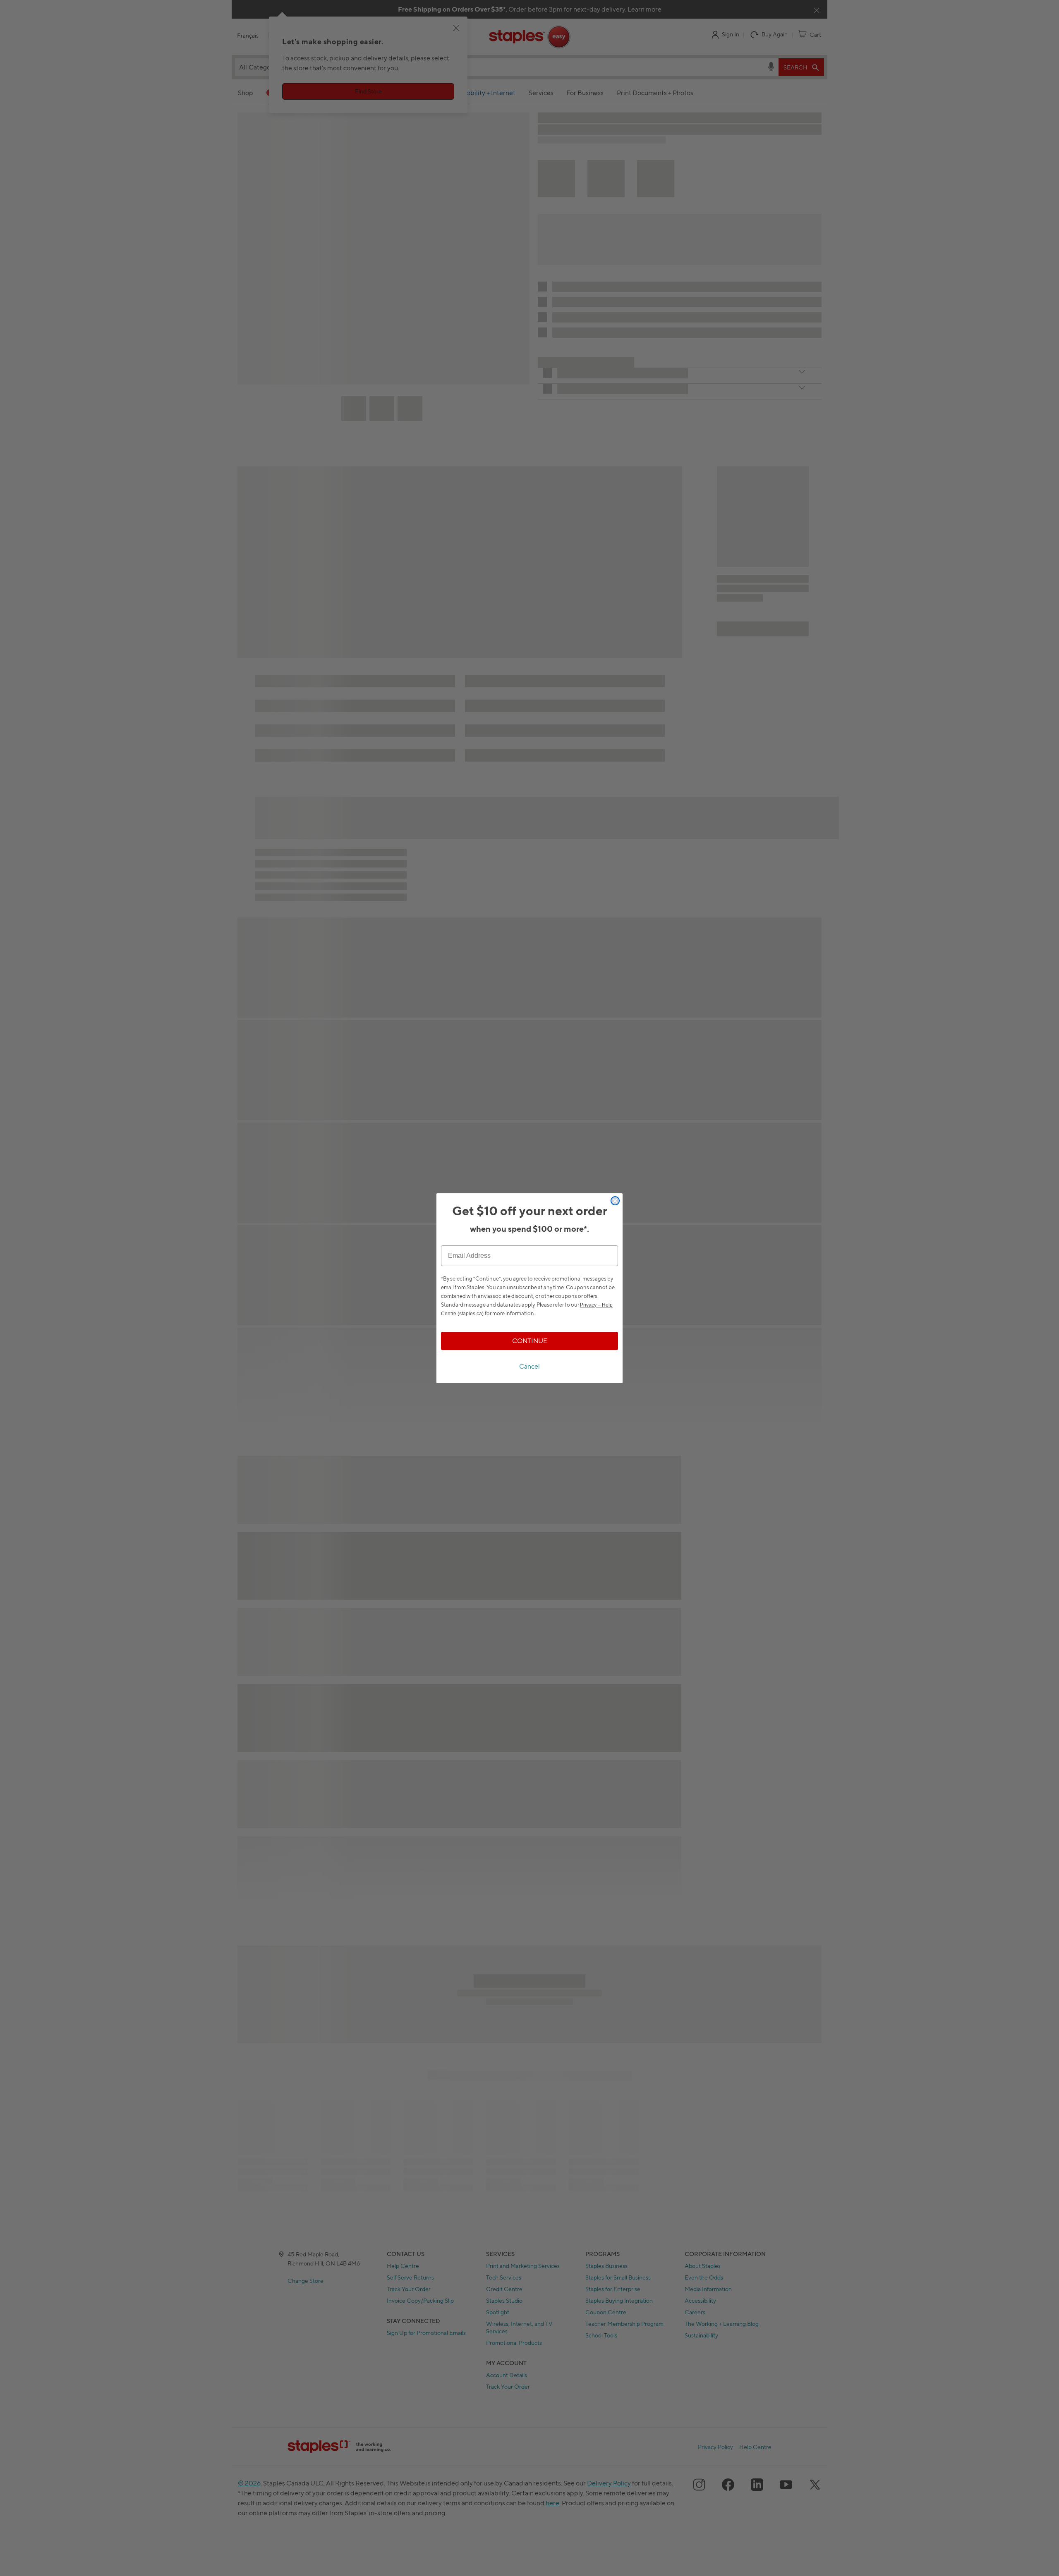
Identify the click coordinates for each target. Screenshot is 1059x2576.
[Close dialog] (615, 1201)
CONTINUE (530, 1341)
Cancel (529, 1366)
